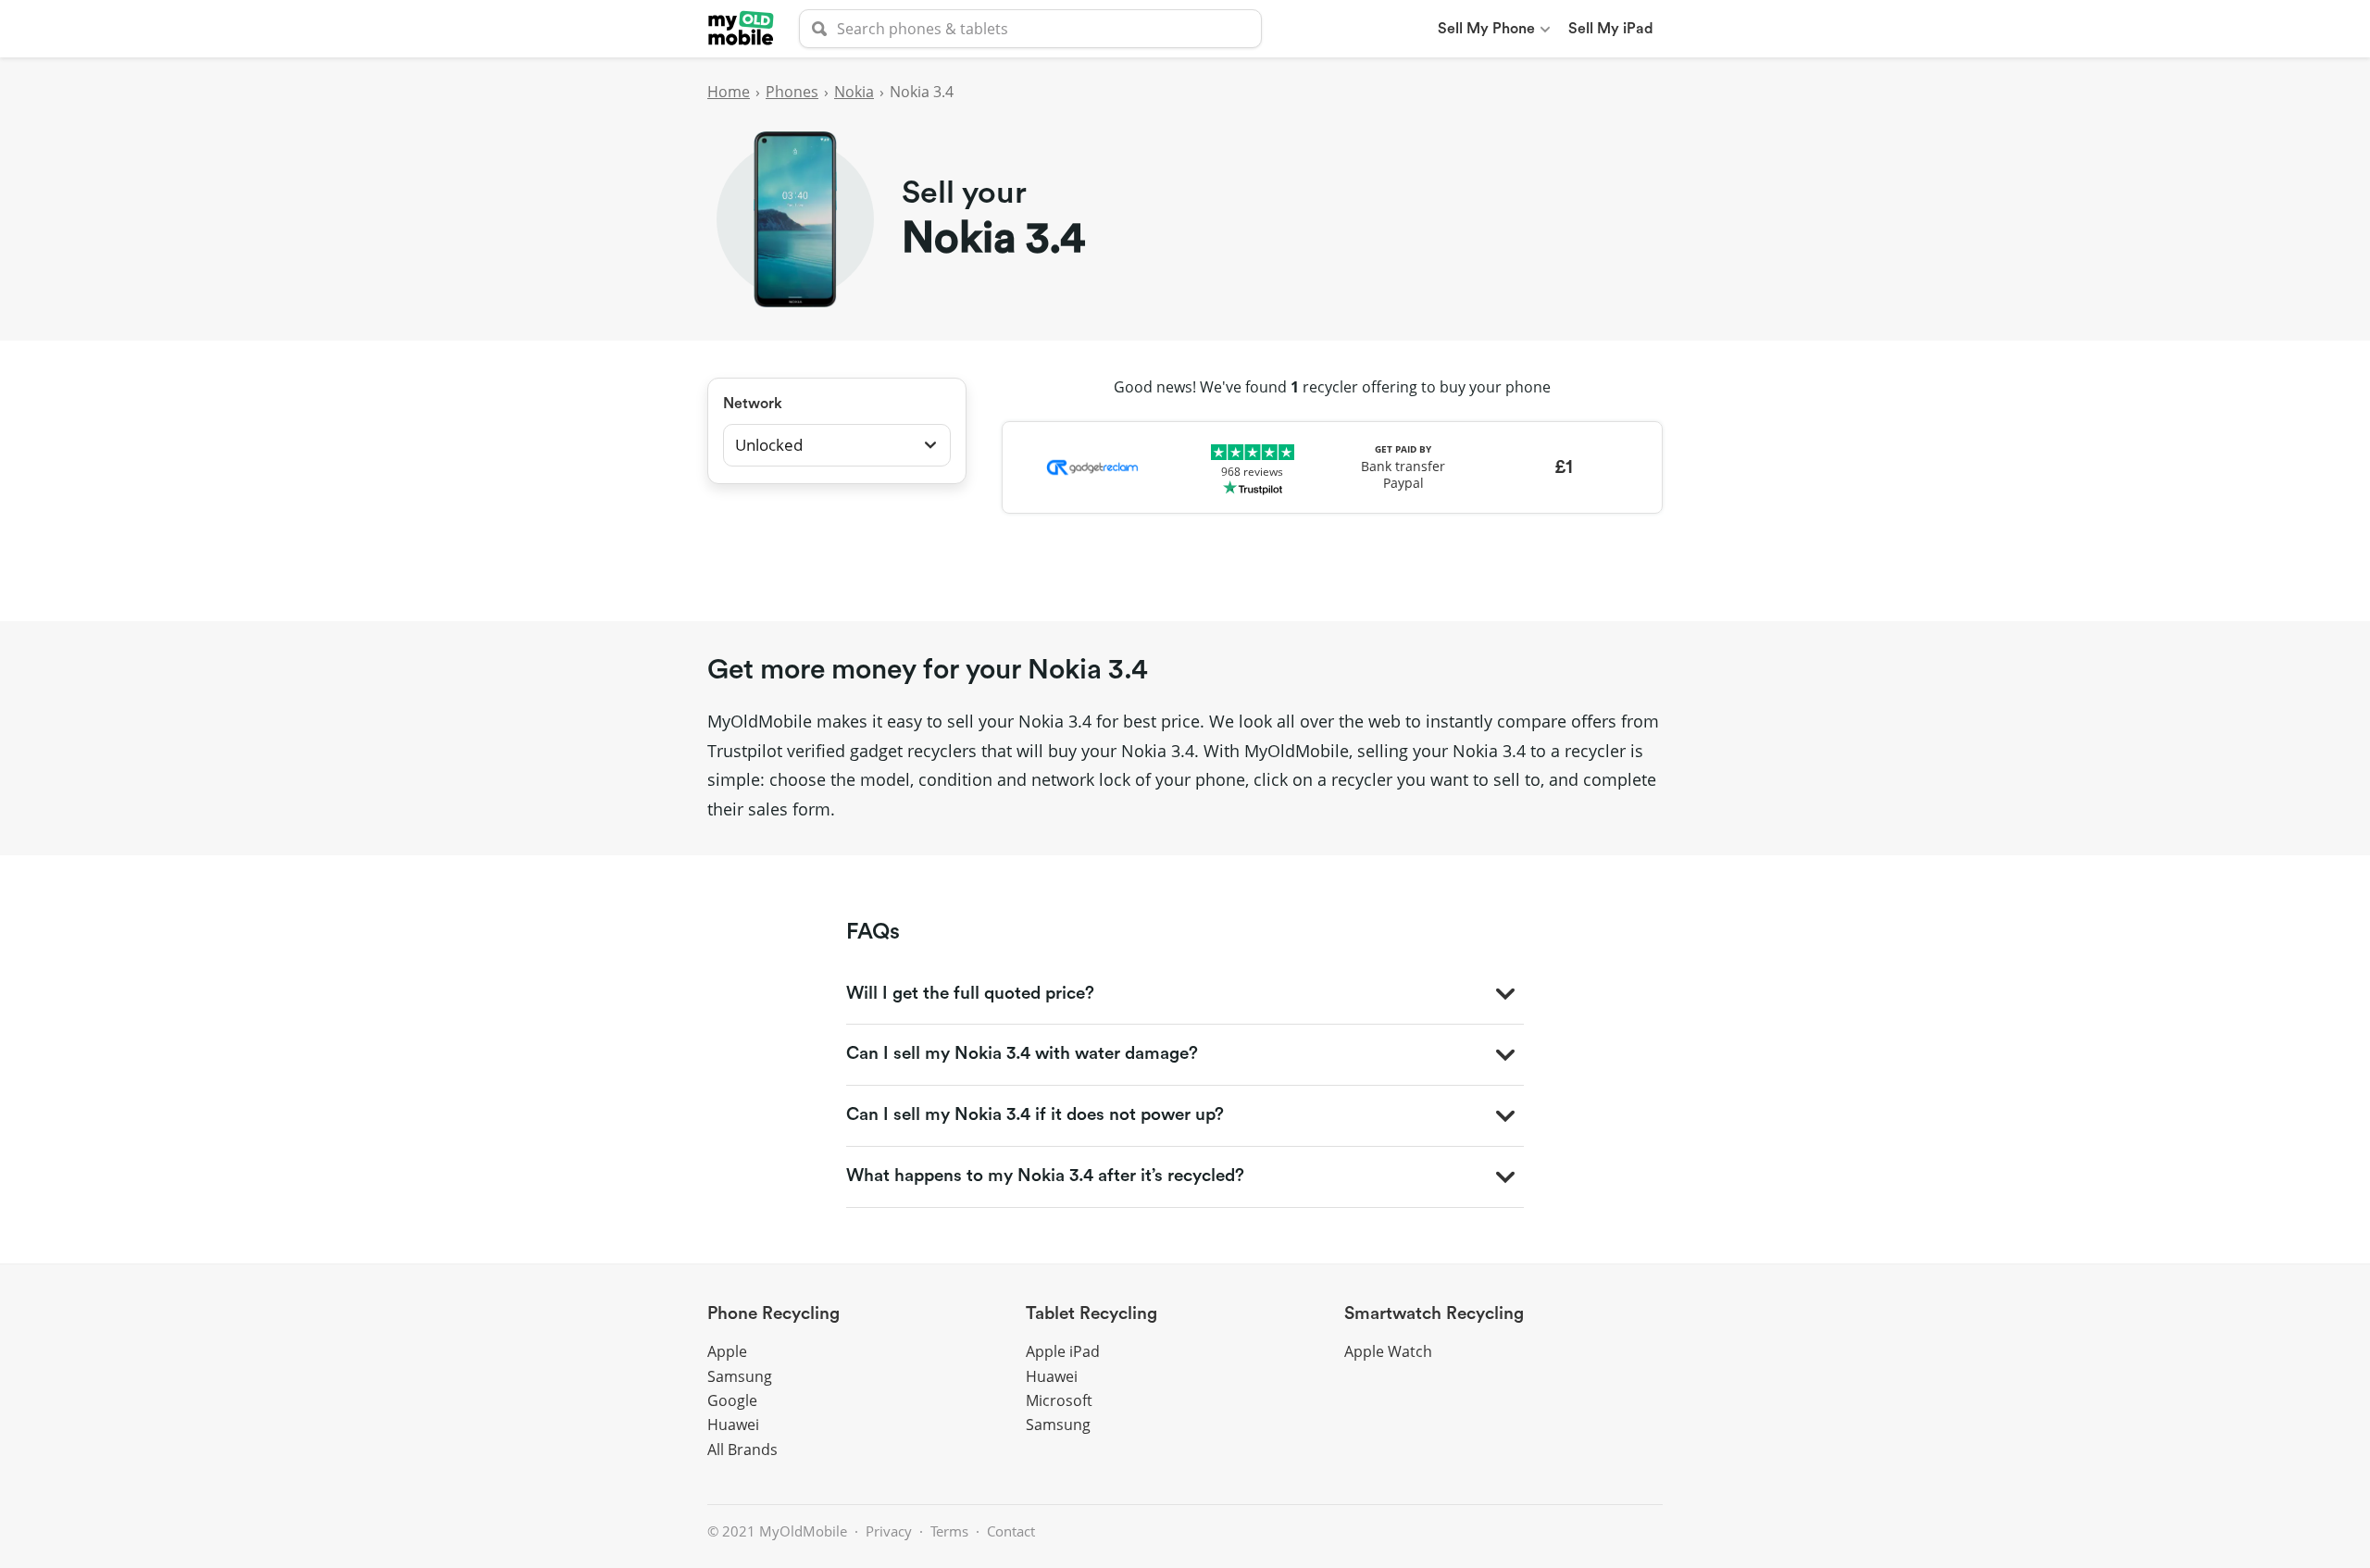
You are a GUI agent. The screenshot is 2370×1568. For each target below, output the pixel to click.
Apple (727, 1351)
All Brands (742, 1450)
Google (732, 1400)
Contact (1011, 1531)
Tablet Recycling (1091, 1314)
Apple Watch (1388, 1351)
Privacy (889, 1531)
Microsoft (1059, 1400)
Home (729, 92)
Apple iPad (1063, 1351)
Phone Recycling (773, 1314)
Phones (792, 92)
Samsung (740, 1376)
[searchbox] (1030, 29)
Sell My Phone (1486, 29)
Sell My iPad (1611, 29)
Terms (949, 1531)
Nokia (854, 92)
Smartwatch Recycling (1434, 1314)
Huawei (733, 1425)
